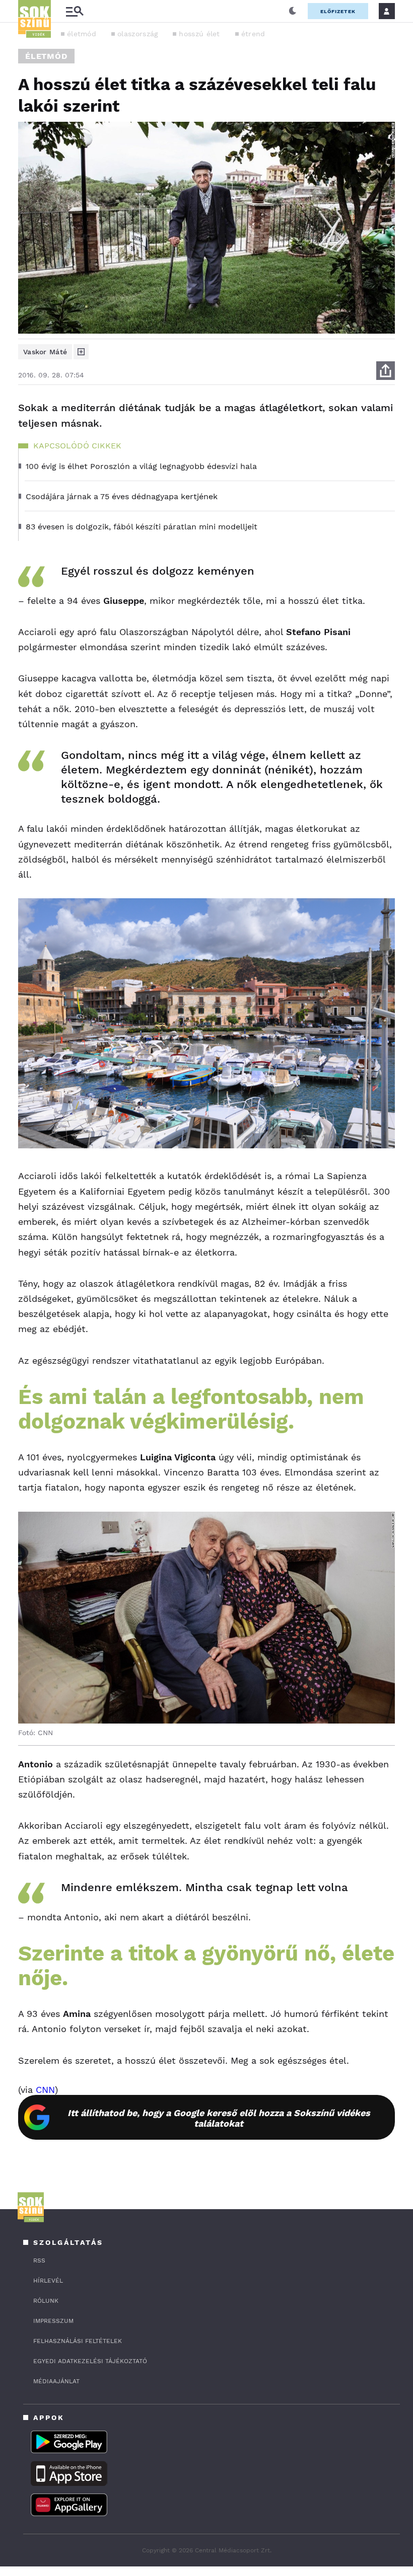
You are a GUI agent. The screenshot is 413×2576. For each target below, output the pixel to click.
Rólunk (46, 2301)
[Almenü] (75, 11)
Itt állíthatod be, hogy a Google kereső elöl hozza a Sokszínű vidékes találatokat (219, 2118)
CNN (45, 2090)
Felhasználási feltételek (78, 2341)
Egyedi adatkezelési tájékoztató (90, 2361)
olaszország (137, 34)
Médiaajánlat (56, 2381)
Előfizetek (338, 11)
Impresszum (53, 2321)
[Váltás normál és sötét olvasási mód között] (293, 11)
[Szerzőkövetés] (81, 352)
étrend (253, 34)
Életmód (46, 56)
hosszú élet (199, 34)
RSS (39, 2260)
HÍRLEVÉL (48, 2281)
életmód (82, 34)
